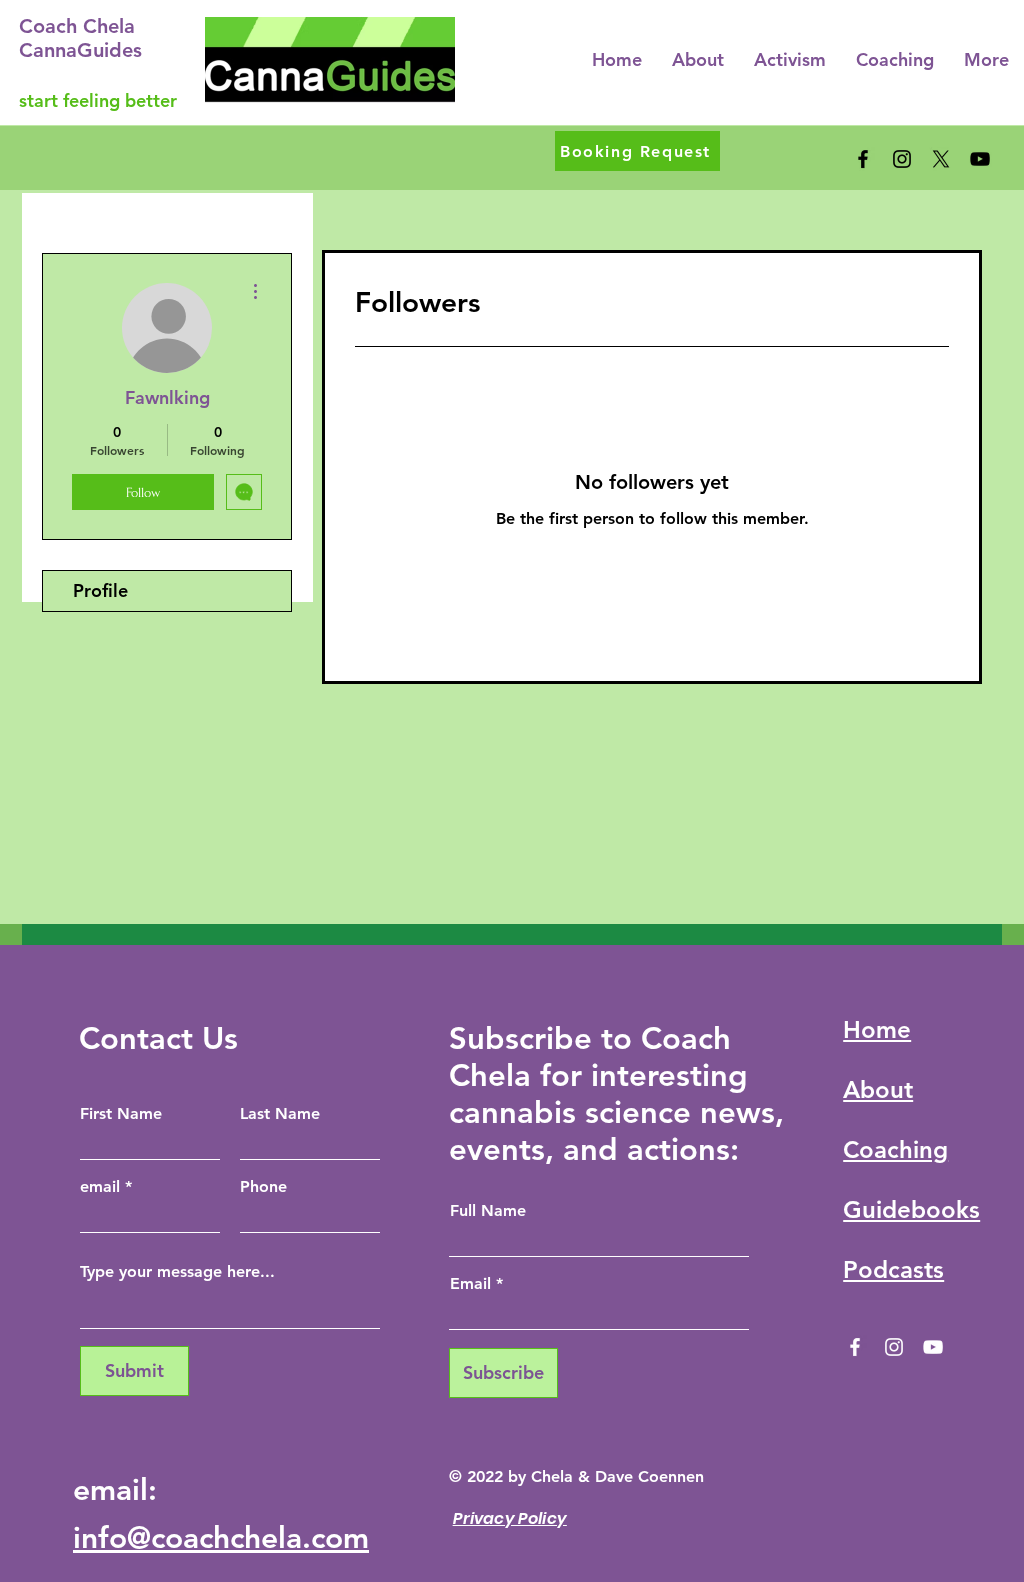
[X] (941, 159)
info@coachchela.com (221, 1538)
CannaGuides (80, 50)
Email (470, 1284)
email (100, 1187)
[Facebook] (863, 159)
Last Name (280, 1114)
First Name (121, 1114)
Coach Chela (77, 26)
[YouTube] (980, 159)
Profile (100, 590)
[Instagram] (902, 159)
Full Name (488, 1211)
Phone (263, 1187)
